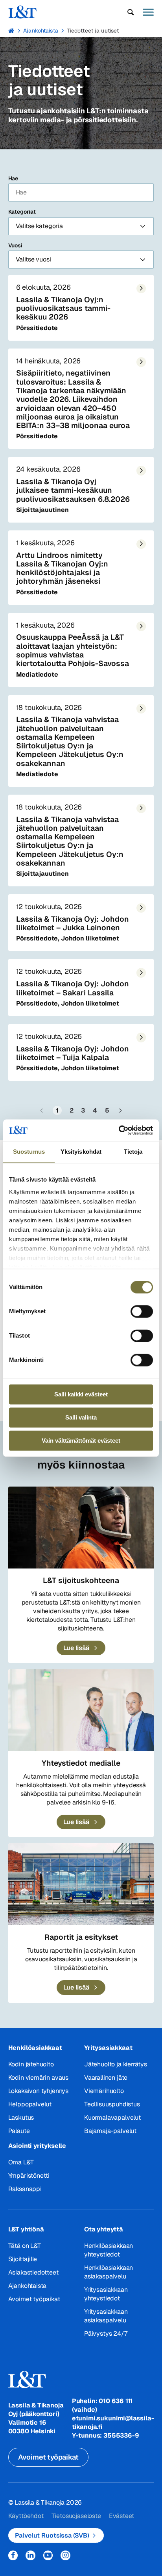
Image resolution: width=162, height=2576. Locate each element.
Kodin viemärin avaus (38, 2078)
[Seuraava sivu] (120, 1110)
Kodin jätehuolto (31, 2064)
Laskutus (21, 2118)
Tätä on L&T (25, 2246)
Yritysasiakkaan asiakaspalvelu (106, 2316)
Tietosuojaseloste (76, 2516)
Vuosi (15, 245)
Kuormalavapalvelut (112, 2118)
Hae (13, 178)
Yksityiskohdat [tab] (81, 1152)
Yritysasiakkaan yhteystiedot (106, 2294)
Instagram (65, 2555)
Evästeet (122, 2516)
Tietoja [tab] (133, 1152)
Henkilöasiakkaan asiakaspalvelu (109, 2272)
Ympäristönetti (29, 2176)
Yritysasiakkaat (108, 2048)
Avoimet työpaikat (34, 2299)
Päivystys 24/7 (106, 2334)
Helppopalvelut (30, 2104)
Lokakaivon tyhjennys (38, 2091)
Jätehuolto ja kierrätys (116, 2064)
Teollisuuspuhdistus (112, 2104)
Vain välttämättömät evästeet (81, 1440)
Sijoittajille (23, 2259)
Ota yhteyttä (104, 2229)
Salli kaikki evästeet (81, 1394)
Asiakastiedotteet (33, 2272)
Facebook (13, 2555)
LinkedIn (30, 2555)
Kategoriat (22, 212)
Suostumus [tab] (29, 1152)
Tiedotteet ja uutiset (93, 31)
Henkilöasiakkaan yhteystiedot (109, 2250)
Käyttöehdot (26, 2516)
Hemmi (12, 31)
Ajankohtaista (41, 31)
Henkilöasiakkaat (35, 2048)
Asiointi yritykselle (37, 2146)
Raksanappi (25, 2189)
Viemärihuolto (104, 2091)
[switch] (142, 1311)
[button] (131, 12)
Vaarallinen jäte (106, 2078)
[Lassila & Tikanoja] (22, 12)
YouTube (48, 2555)
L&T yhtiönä (26, 2229)
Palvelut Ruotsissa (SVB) (52, 2535)
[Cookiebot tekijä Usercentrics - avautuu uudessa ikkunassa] (119, 1130)
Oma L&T (21, 2162)
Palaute (19, 2131)
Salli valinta (81, 1417)
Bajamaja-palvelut (110, 2131)
